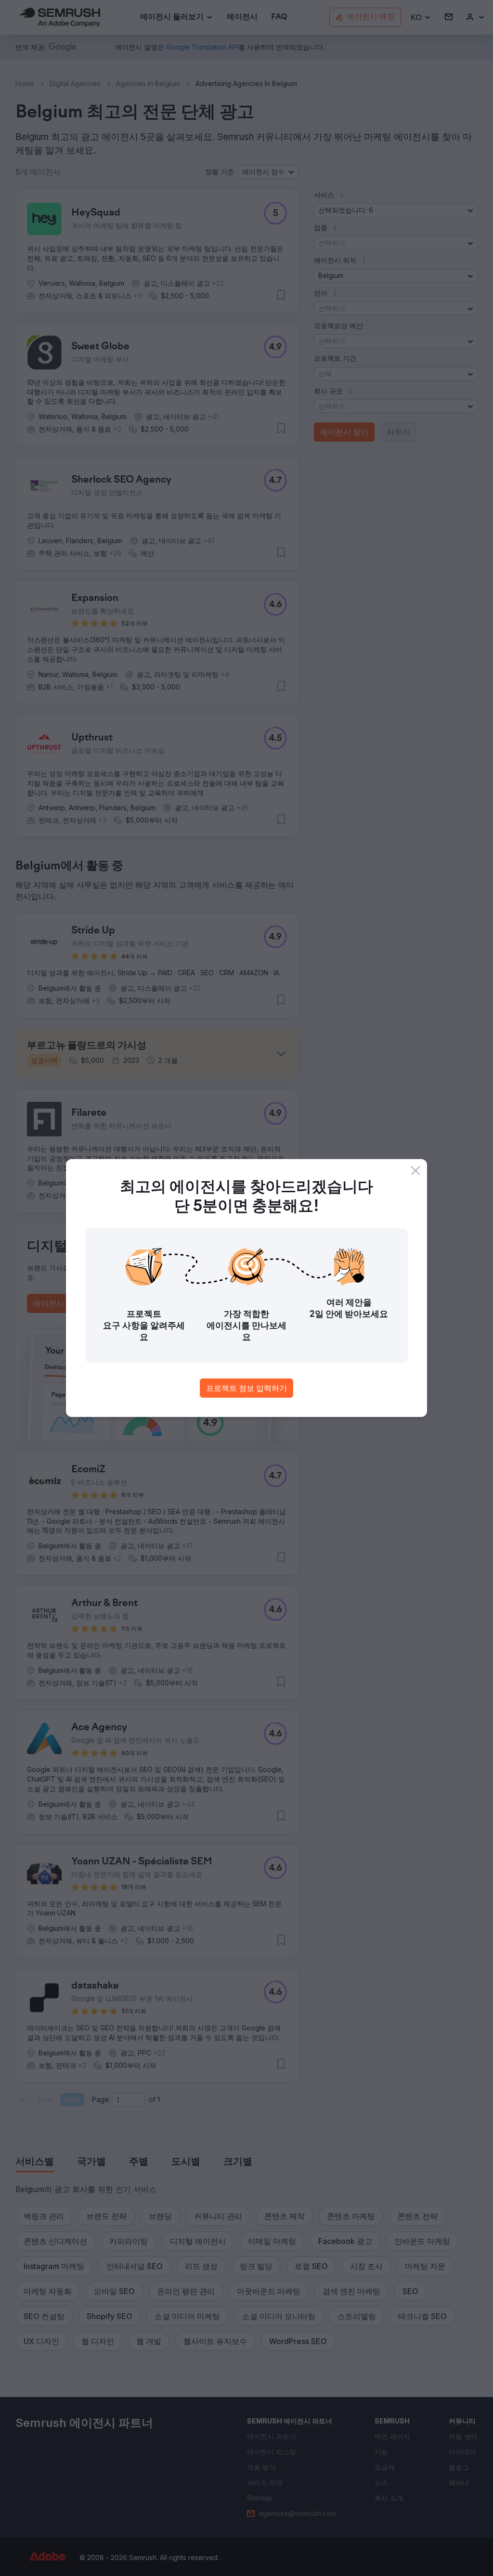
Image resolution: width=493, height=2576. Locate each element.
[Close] (415, 1171)
